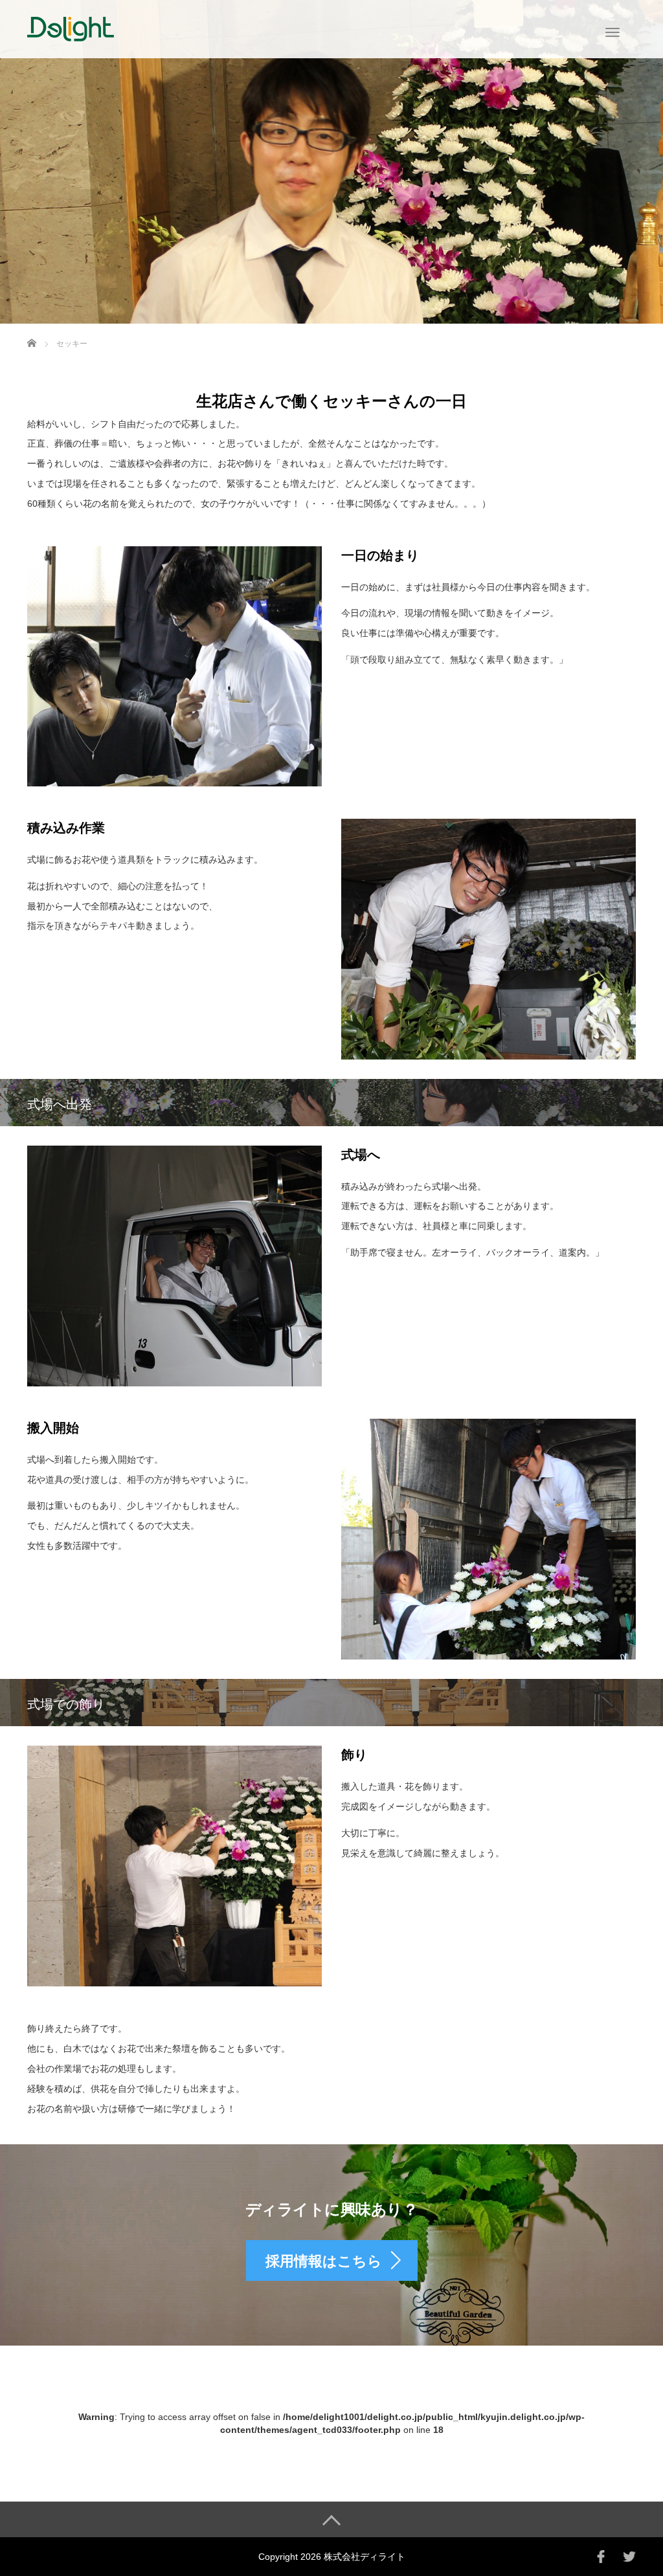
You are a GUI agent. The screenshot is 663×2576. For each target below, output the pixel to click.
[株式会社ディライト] (71, 28)
